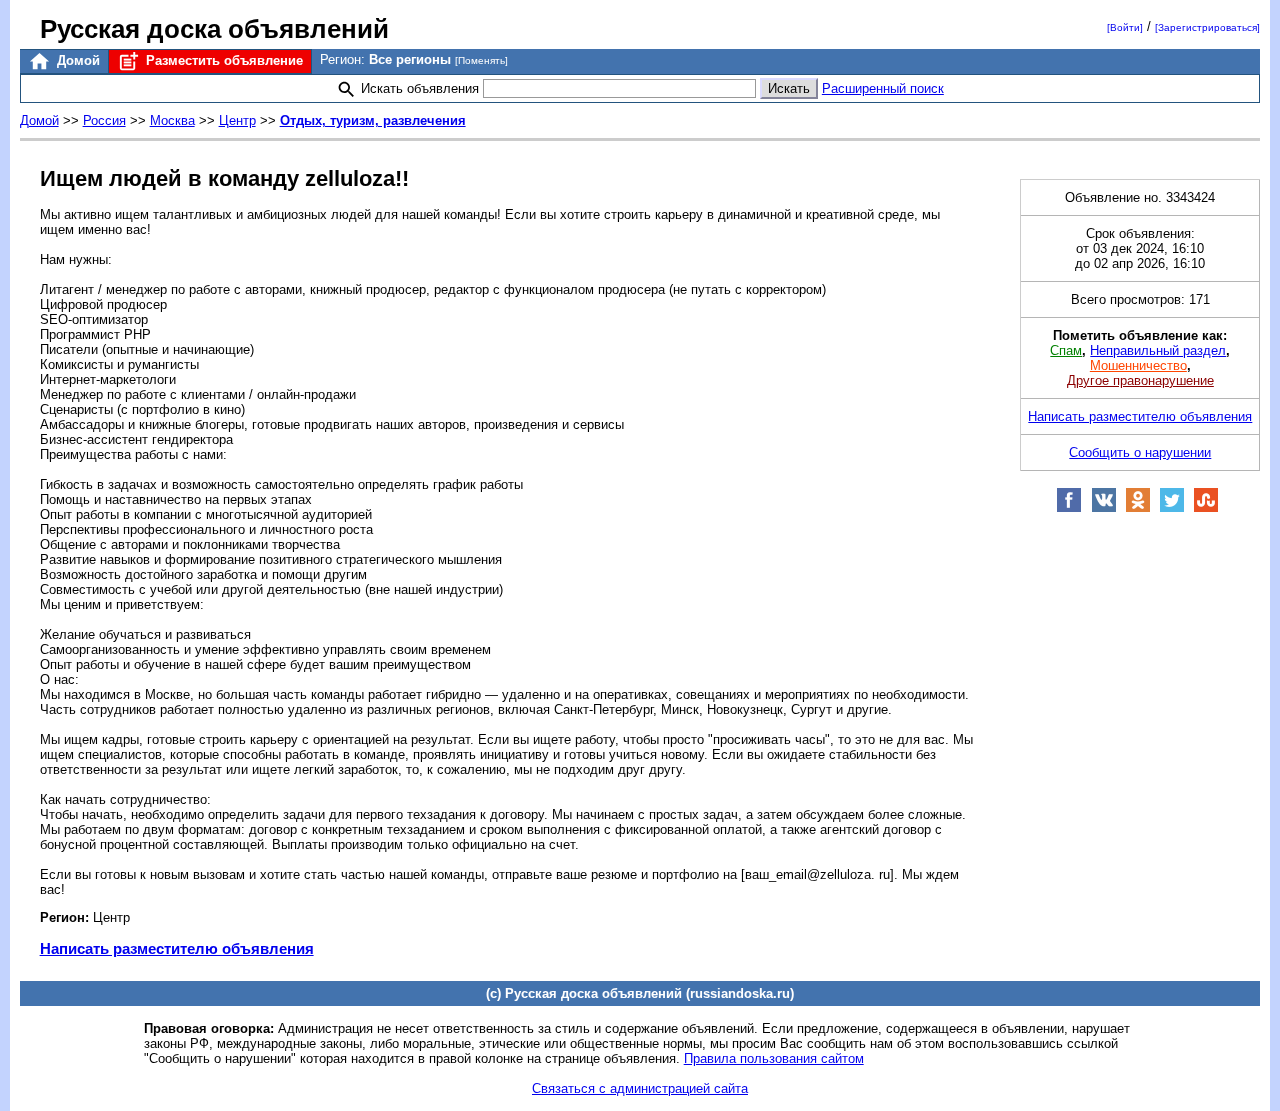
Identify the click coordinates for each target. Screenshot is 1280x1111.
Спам (1066, 350)
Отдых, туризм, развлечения (373, 120)
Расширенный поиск (883, 88)
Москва (172, 120)
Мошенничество (1138, 365)
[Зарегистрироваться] (1207, 27)
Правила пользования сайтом (774, 1058)
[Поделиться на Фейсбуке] (1069, 508)
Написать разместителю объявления (177, 948)
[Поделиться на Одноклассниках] (1138, 508)
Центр (237, 120)
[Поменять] (481, 60)
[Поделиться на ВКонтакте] (1104, 508)
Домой (76, 60)
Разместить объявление (222, 60)
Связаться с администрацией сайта (640, 1088)
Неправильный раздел (1158, 350)
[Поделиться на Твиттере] (1172, 508)
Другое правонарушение (1140, 380)
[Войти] (1125, 27)
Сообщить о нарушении (1140, 452)
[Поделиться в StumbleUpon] (1206, 508)
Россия (104, 120)
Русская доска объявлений (214, 29)
